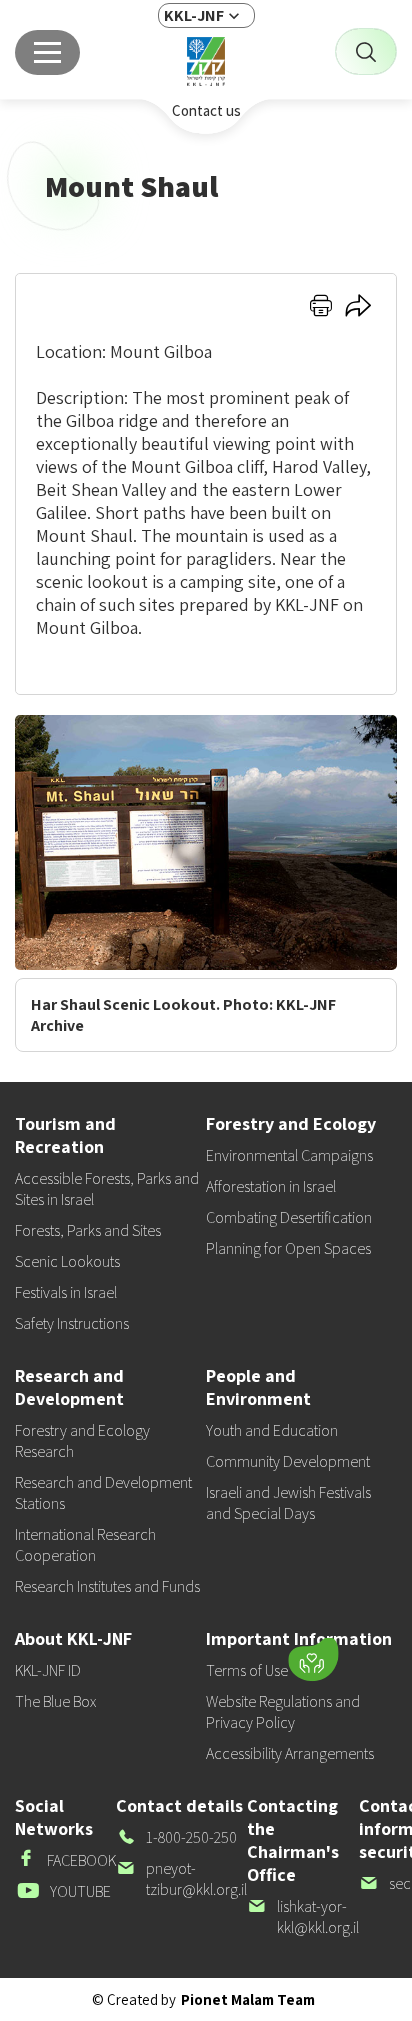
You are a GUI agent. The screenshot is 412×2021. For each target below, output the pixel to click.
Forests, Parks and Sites (88, 1230)
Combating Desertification (289, 1217)
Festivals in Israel (66, 1292)
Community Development (288, 1461)
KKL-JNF (194, 15)
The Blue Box (55, 1701)
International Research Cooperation (85, 1545)
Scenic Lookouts (67, 1261)
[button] (187, 1655)
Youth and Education (272, 1430)
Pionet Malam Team (248, 1999)
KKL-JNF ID (48, 1670)
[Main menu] (47, 52)
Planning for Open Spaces (288, 1248)
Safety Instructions (72, 1323)
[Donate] (313, 1660)
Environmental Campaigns (289, 1155)
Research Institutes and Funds (107, 1586)
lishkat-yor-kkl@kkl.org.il (303, 1917)
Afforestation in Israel (271, 1186)
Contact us (206, 110)
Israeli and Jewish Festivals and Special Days (288, 1503)
